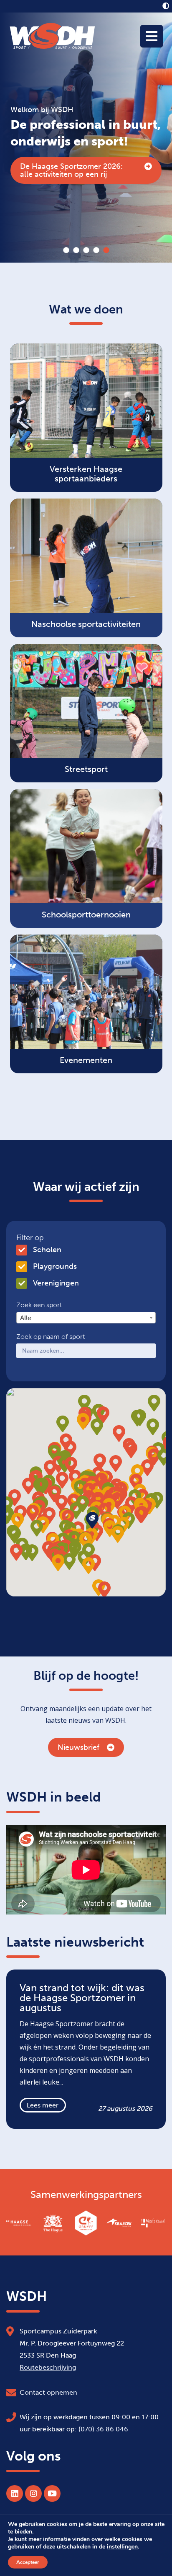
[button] (141, 1515)
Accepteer (28, 2562)
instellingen (122, 2547)
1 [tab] (66, 250)
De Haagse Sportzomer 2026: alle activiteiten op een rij (71, 170)
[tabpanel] (86, 138)
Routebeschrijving (48, 2367)
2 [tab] (76, 250)
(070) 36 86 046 (103, 2429)
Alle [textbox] (26, 1318)
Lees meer (43, 2105)
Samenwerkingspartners (86, 2195)
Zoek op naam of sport (51, 1337)
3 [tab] (86, 250)
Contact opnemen (48, 2392)
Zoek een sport (39, 1305)
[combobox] (86, 1318)
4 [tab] (96, 250)
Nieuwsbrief (78, 1747)
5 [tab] (106, 250)
